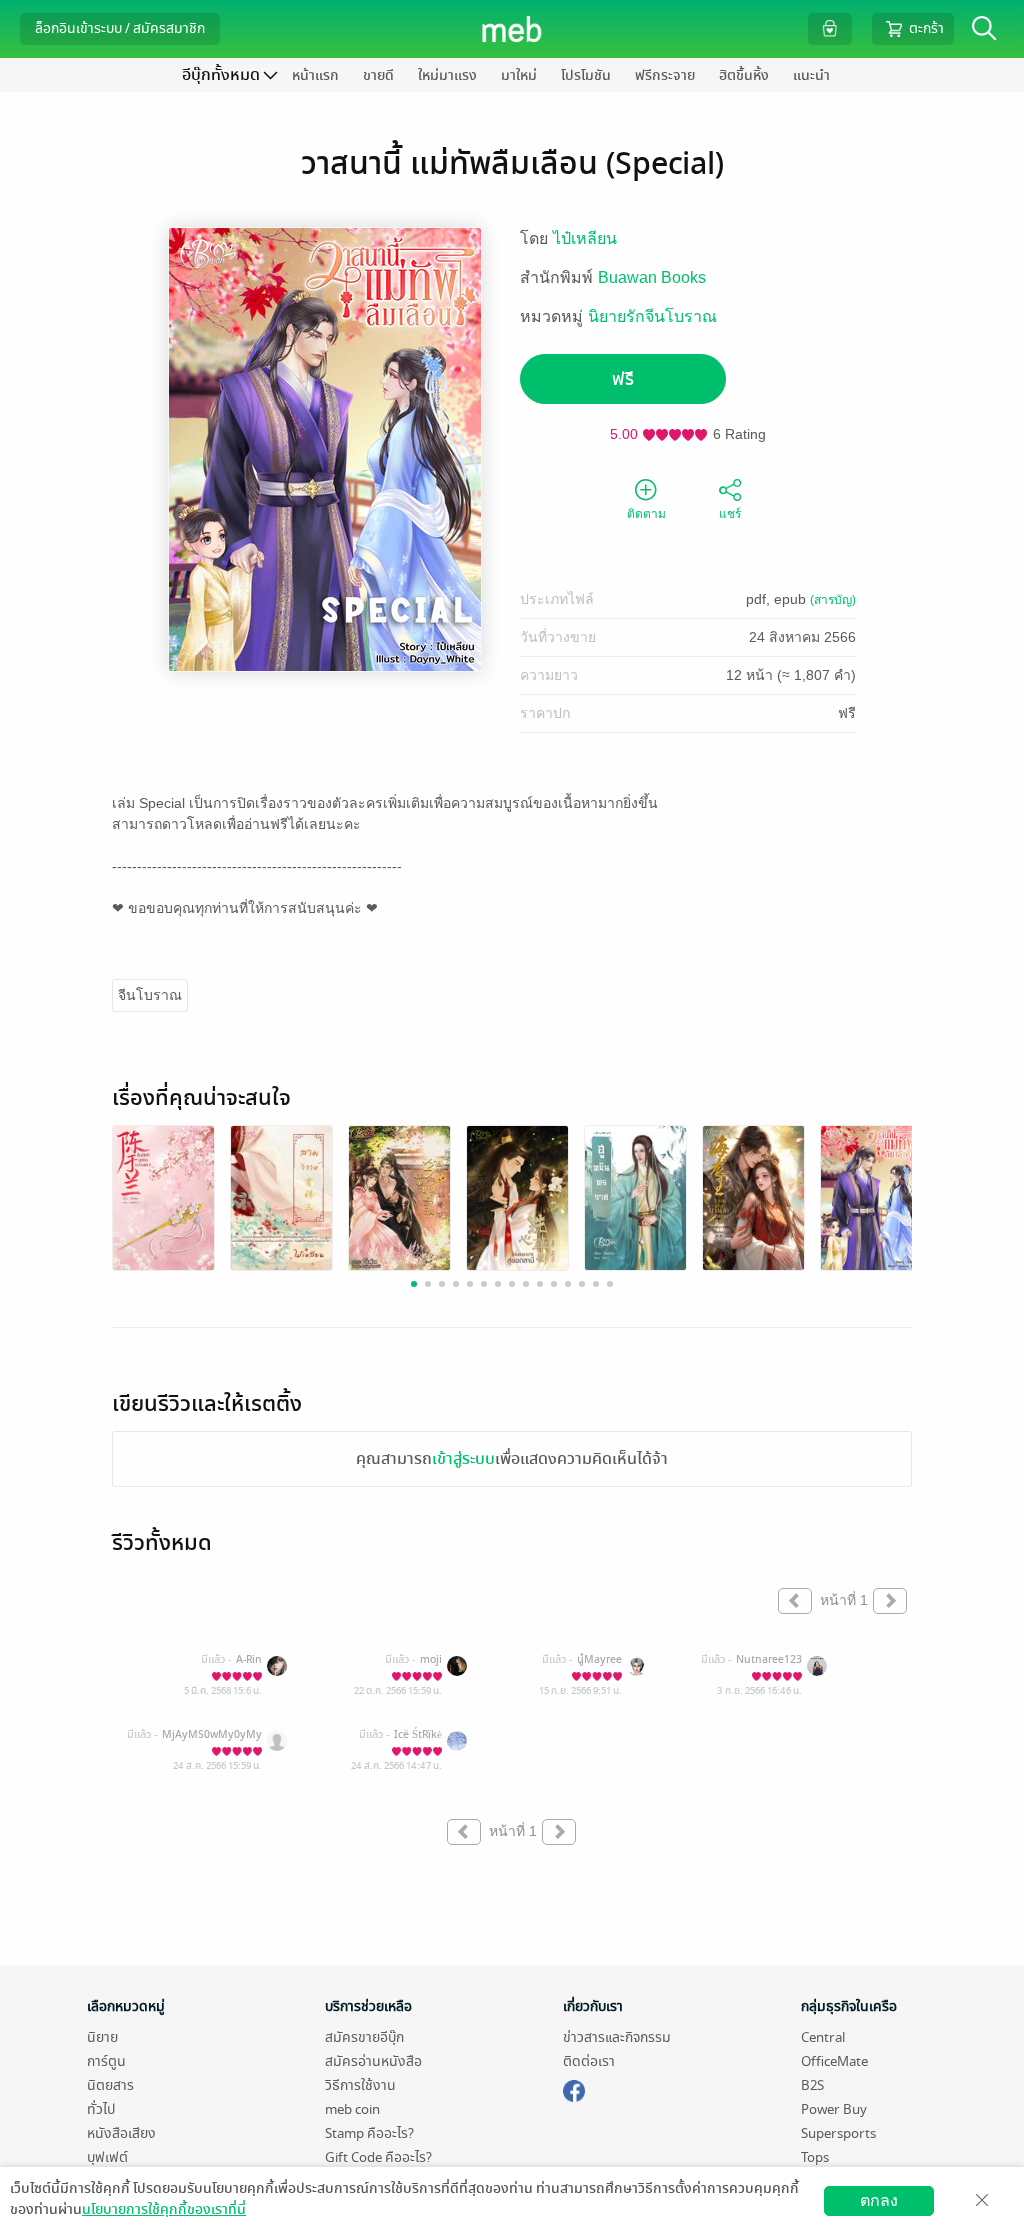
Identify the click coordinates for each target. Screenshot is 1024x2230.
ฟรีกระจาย (665, 75)
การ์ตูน (106, 2061)
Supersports (838, 2133)
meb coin (352, 2109)
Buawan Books (652, 277)
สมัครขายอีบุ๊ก (364, 2037)
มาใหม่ (519, 75)
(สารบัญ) (833, 600)
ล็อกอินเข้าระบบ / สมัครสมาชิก (120, 28)
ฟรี (623, 379)
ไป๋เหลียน (585, 238)
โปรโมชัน (586, 75)
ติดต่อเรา (589, 2061)
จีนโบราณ (150, 995)
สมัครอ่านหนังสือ (373, 2061)
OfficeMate (834, 2061)
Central (823, 2037)
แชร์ (730, 514)
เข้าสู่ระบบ (463, 1459)
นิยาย (102, 2037)
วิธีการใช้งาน (360, 2085)
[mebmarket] (574, 2088)
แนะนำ (811, 75)
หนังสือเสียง (121, 2133)
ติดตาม (646, 514)
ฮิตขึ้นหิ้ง (744, 75)
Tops (815, 2157)
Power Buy (834, 2109)
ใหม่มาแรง (447, 75)
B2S (812, 2085)
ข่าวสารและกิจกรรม (617, 2037)
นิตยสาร (110, 2085)
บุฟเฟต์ (107, 2157)
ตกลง (879, 2200)
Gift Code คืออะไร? (378, 2157)
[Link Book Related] (163, 1196)
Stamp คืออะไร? (369, 2133)
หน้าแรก (315, 75)
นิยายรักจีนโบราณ (652, 316)
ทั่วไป (101, 2109)
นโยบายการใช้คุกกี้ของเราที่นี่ (164, 2209)
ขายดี (378, 75)
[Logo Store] (512, 29)
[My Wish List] (830, 28)
